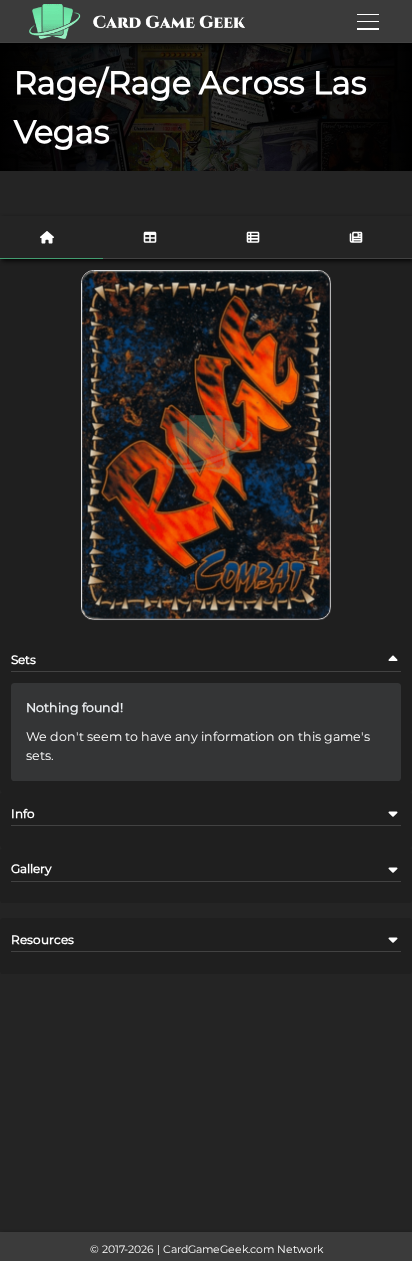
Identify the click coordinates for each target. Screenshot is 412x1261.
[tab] (51, 237)
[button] (393, 660)
